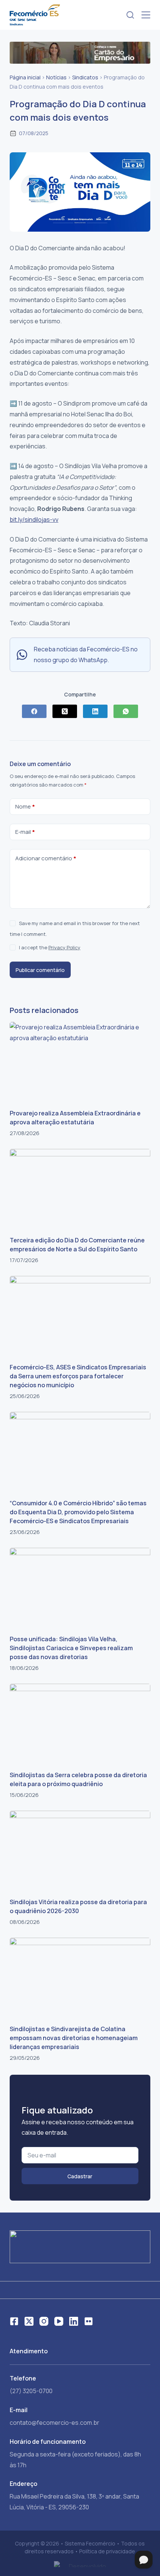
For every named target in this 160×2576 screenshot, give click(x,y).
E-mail (25, 832)
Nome (25, 806)
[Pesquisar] (130, 15)
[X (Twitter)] (65, 711)
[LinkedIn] (95, 711)
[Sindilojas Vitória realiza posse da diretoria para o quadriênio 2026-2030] (80, 1850)
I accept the (50, 947)
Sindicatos (85, 77)
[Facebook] (34, 711)
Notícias (56, 77)
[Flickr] (89, 2321)
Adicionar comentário (46, 858)
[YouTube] (59, 2321)
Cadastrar (80, 2176)
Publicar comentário (40, 970)
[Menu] (146, 15)
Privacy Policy (64, 947)
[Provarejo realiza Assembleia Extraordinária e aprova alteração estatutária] (80, 1062)
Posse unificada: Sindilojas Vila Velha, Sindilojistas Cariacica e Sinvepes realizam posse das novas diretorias (71, 1648)
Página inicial (25, 77)
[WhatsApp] (126, 711)
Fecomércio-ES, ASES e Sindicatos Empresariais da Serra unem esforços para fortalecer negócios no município (78, 1376)
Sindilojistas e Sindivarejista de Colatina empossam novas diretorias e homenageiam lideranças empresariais (74, 2038)
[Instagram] (44, 2321)
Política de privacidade (107, 2551)
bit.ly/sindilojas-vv (34, 520)
